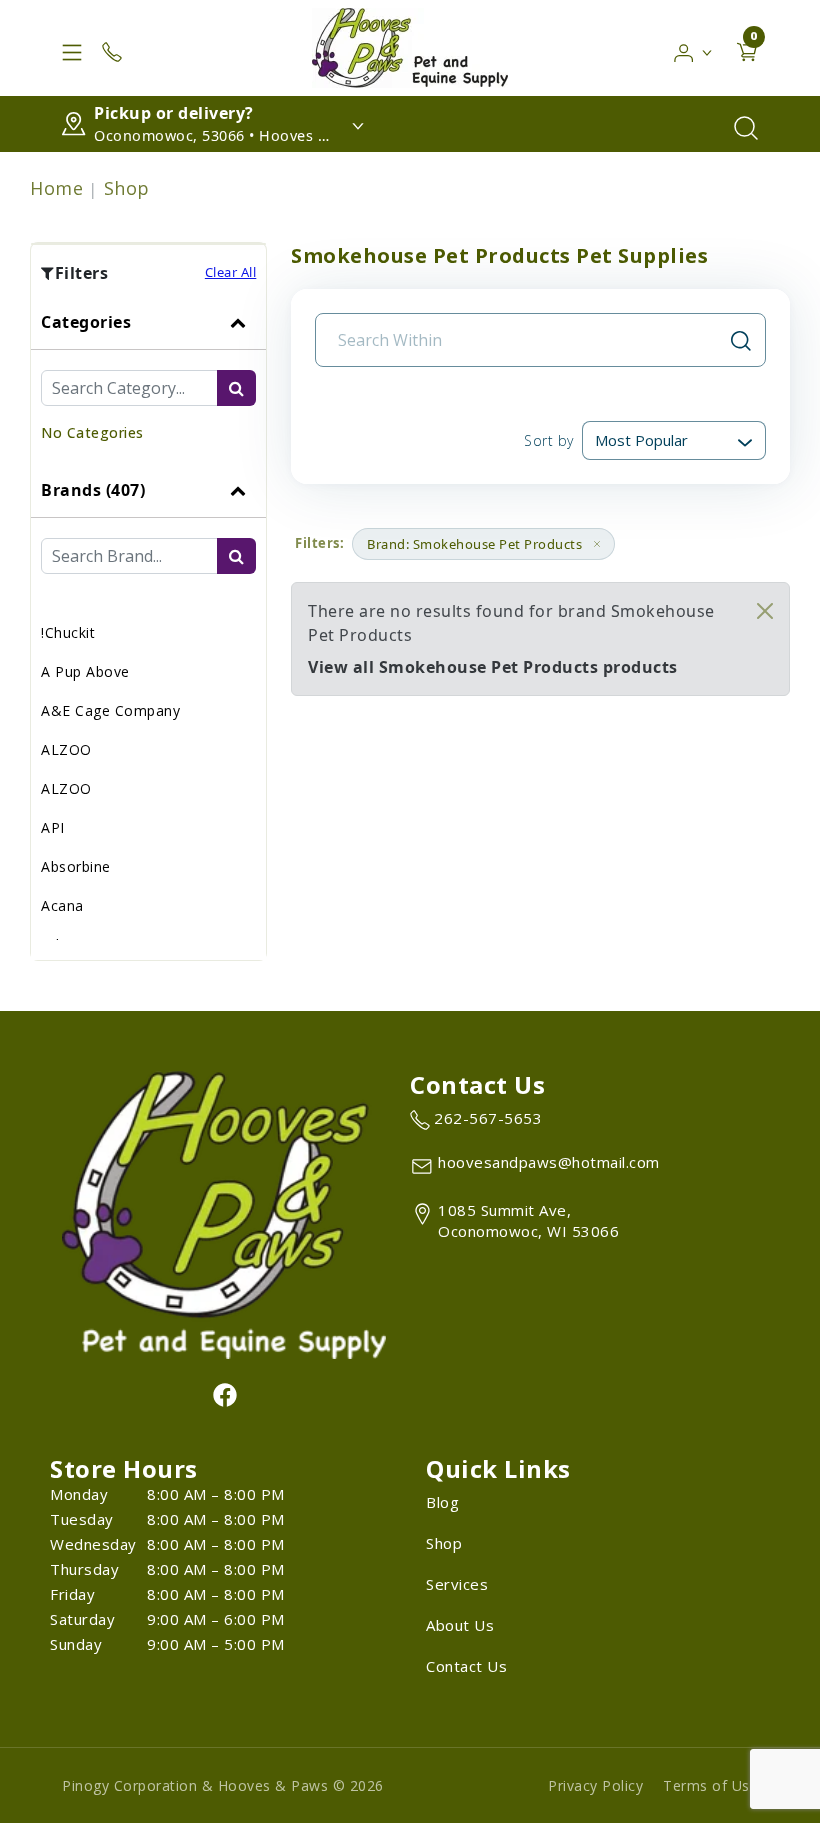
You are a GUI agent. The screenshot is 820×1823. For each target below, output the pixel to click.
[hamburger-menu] (72, 48)
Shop (127, 188)
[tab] (148, 379)
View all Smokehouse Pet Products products (493, 667)
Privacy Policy (595, 1785)
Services (457, 1584)
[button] (693, 48)
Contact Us (466, 1666)
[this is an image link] (224, 1213)
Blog (442, 1502)
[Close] (765, 611)
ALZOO (66, 749)
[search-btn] (236, 388)
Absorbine (76, 866)
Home (56, 188)
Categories (86, 322)
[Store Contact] (112, 48)
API (53, 827)
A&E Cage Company (110, 710)
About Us (460, 1625)
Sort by (549, 440)
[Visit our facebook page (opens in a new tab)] (224, 1394)
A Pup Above (85, 671)
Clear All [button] (231, 272)
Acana (62, 905)
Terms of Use (710, 1785)
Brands (93, 490)
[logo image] (410, 48)
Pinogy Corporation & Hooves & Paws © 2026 (223, 1785)
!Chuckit (68, 632)
